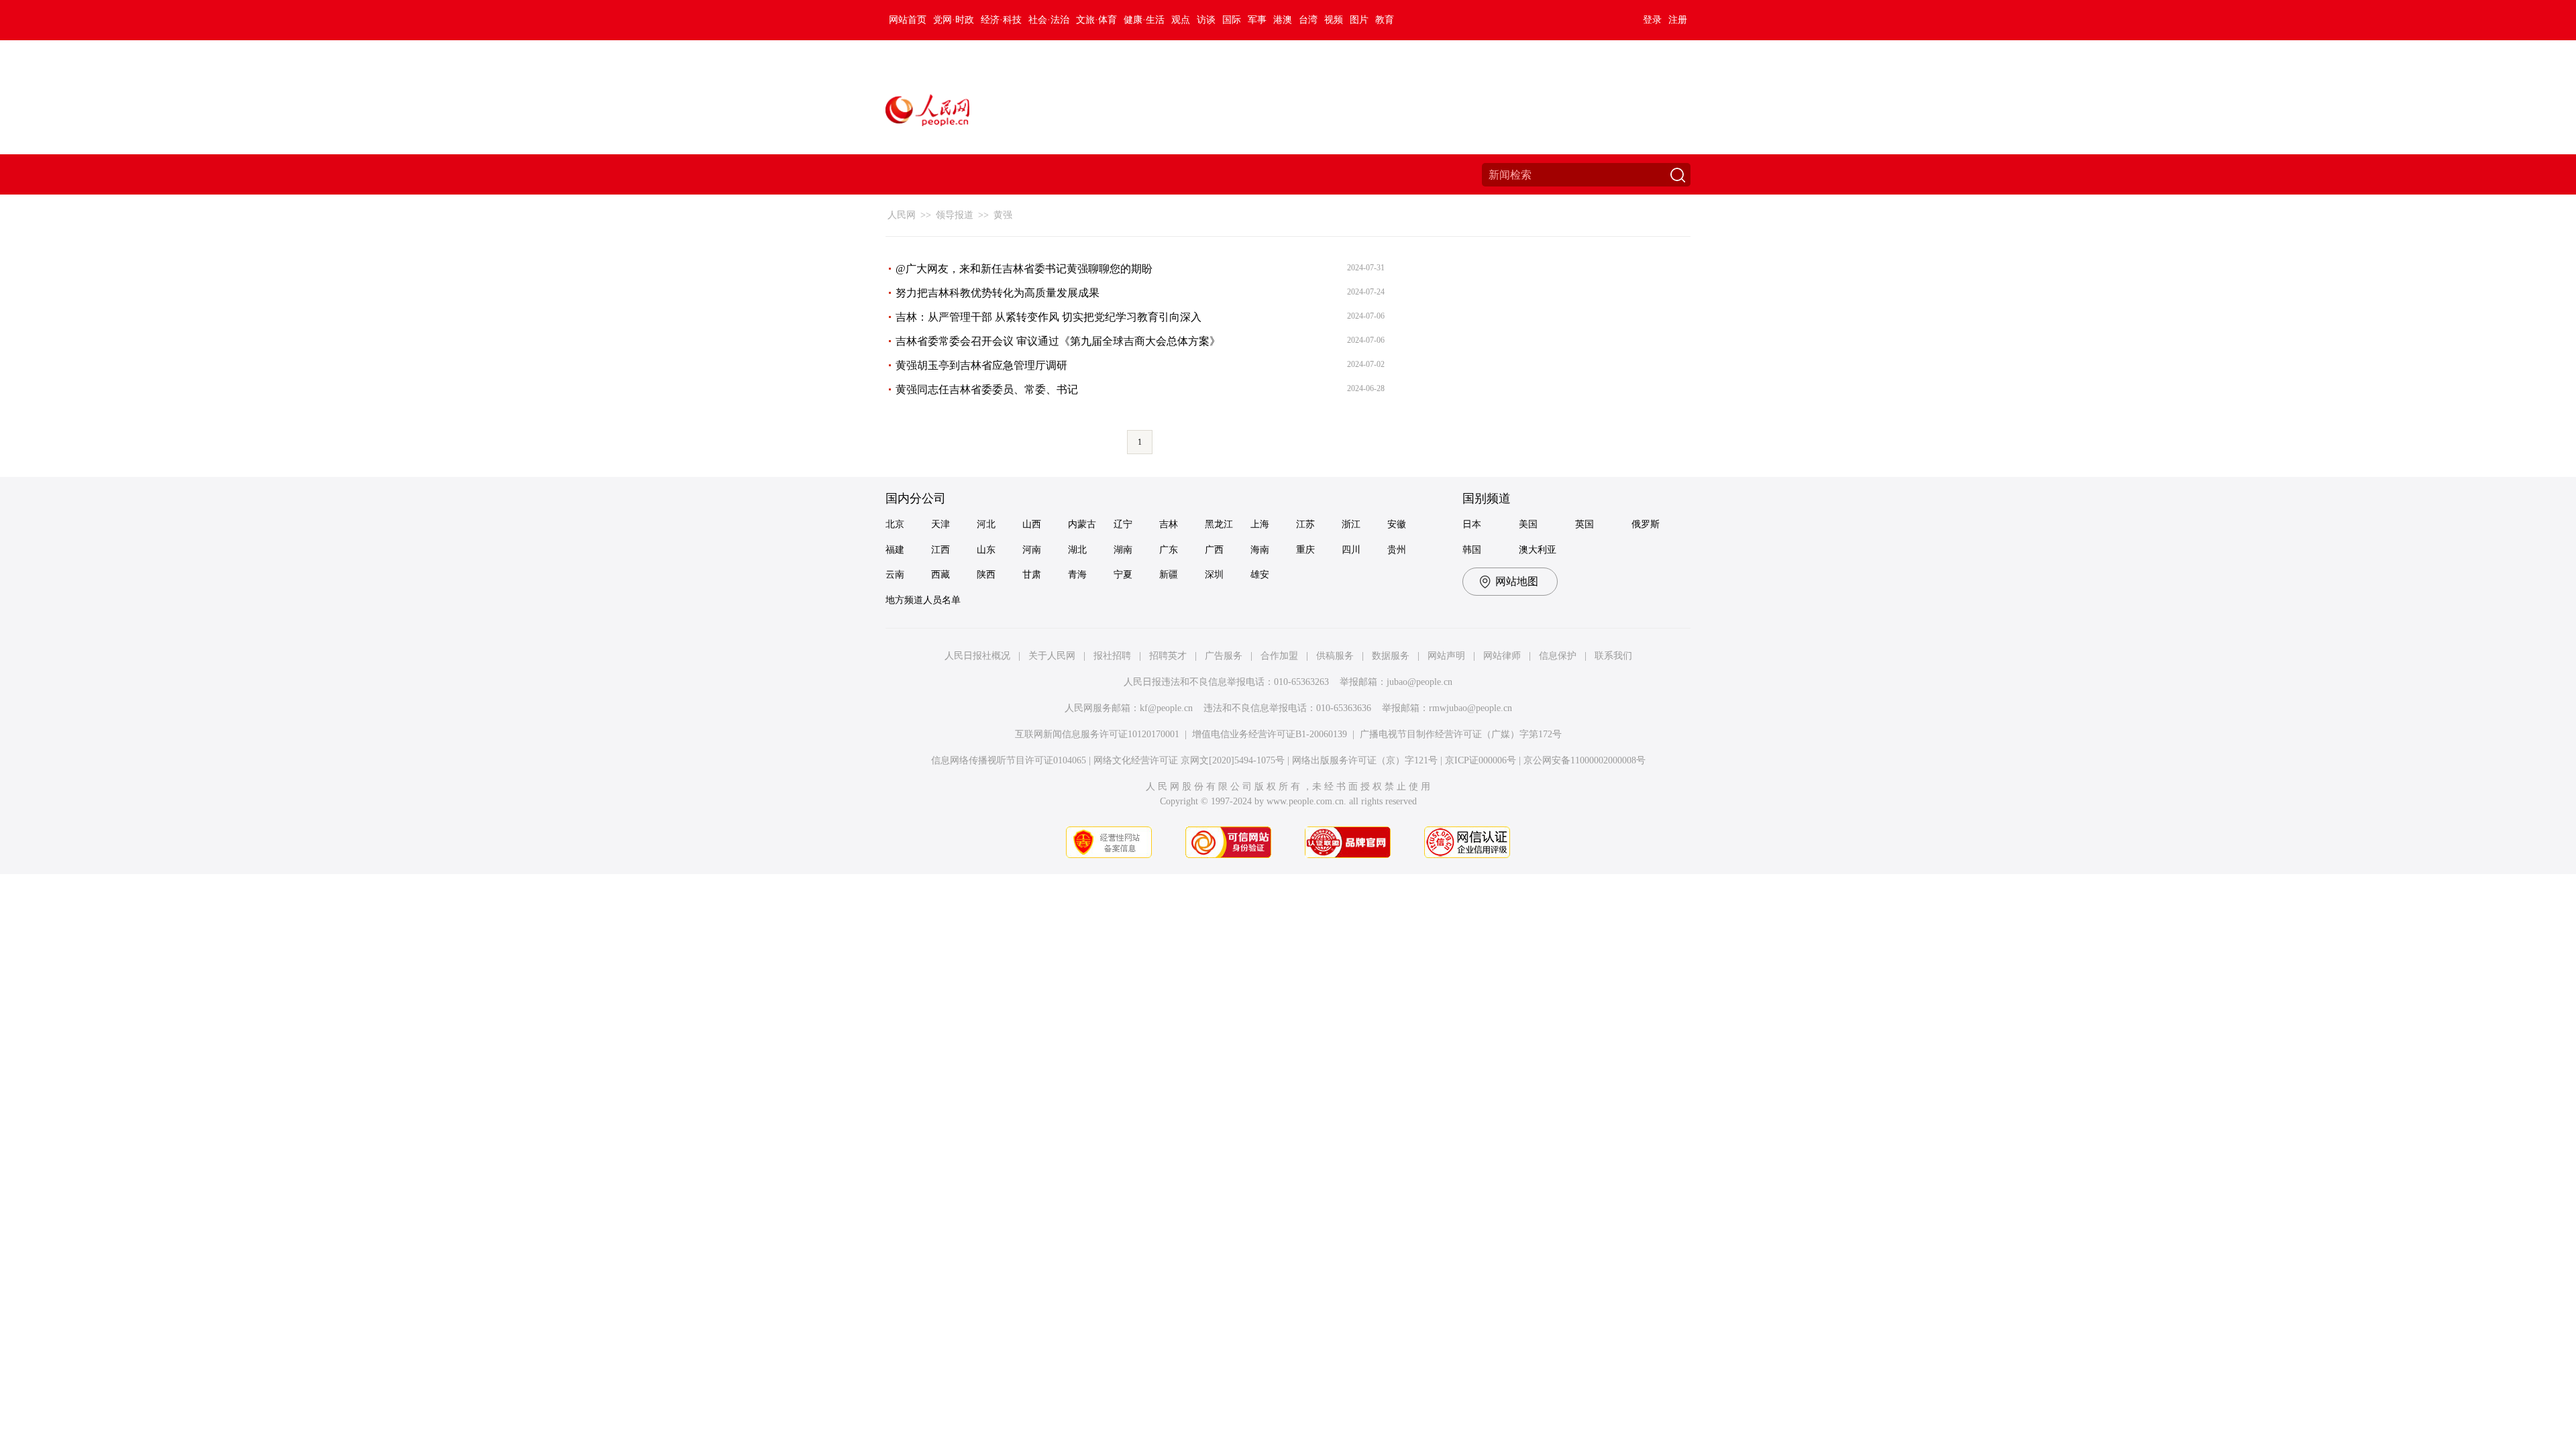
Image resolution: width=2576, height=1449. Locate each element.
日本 (1472, 524)
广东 (1169, 550)
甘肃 (1032, 575)
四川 (1351, 550)
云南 (895, 575)
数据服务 (1391, 656)
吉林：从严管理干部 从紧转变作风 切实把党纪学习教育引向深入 (1049, 317)
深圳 (1214, 575)
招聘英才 (1168, 656)
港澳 (1283, 20)
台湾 (1308, 20)
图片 (1359, 20)
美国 (1528, 524)
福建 (895, 550)
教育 (1385, 20)
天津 (941, 524)
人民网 (902, 215)
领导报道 (955, 215)
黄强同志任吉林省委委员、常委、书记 (987, 389)
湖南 (1123, 550)
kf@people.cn (1166, 708)
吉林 (1169, 524)
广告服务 (1224, 656)
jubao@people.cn (1419, 682)
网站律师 (1502, 656)
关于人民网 (1052, 656)
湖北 (1077, 550)
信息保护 (1558, 656)
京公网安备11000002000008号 (1585, 760)
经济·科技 (1001, 20)
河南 (1032, 550)
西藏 (941, 575)
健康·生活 (1144, 20)
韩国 (1472, 550)
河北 (986, 524)
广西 (1214, 550)
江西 (941, 550)
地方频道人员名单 (923, 600)
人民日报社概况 (977, 656)
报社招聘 (1112, 656)
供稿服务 (1335, 656)
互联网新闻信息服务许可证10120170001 (1097, 734)
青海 (1077, 575)
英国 (1585, 524)
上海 (1260, 524)
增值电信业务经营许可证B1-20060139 (1270, 734)
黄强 (1003, 215)
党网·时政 (954, 20)
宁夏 (1123, 575)
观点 (1181, 20)
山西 (1032, 524)
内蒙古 (1082, 524)
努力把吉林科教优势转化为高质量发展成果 (998, 293)
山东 (986, 550)
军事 (1257, 20)
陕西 (986, 575)
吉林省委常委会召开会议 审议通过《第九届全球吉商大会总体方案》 (1058, 341)
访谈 (1206, 20)
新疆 (1169, 575)
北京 (895, 524)
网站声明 (1446, 656)
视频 (1334, 20)
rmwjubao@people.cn (1470, 708)
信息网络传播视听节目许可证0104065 (1009, 760)
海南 (1260, 550)
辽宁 (1123, 524)
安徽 (1397, 524)
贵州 (1397, 550)
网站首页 (908, 20)
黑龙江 (1219, 524)
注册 (1678, 20)
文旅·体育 (1096, 20)
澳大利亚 (1538, 550)
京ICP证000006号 (1481, 760)
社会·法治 (1049, 20)
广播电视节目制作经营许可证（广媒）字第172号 (1461, 734)
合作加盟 (1279, 656)
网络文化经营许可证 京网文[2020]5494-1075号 (1189, 760)
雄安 (1260, 575)
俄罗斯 (1646, 524)
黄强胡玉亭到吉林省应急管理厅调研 (981, 365)
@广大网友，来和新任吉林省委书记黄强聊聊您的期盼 (1024, 269)
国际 (1232, 20)
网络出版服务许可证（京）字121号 (1365, 760)
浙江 (1351, 524)
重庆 (1305, 550)
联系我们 (1613, 656)
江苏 (1305, 524)
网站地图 (1517, 581)
